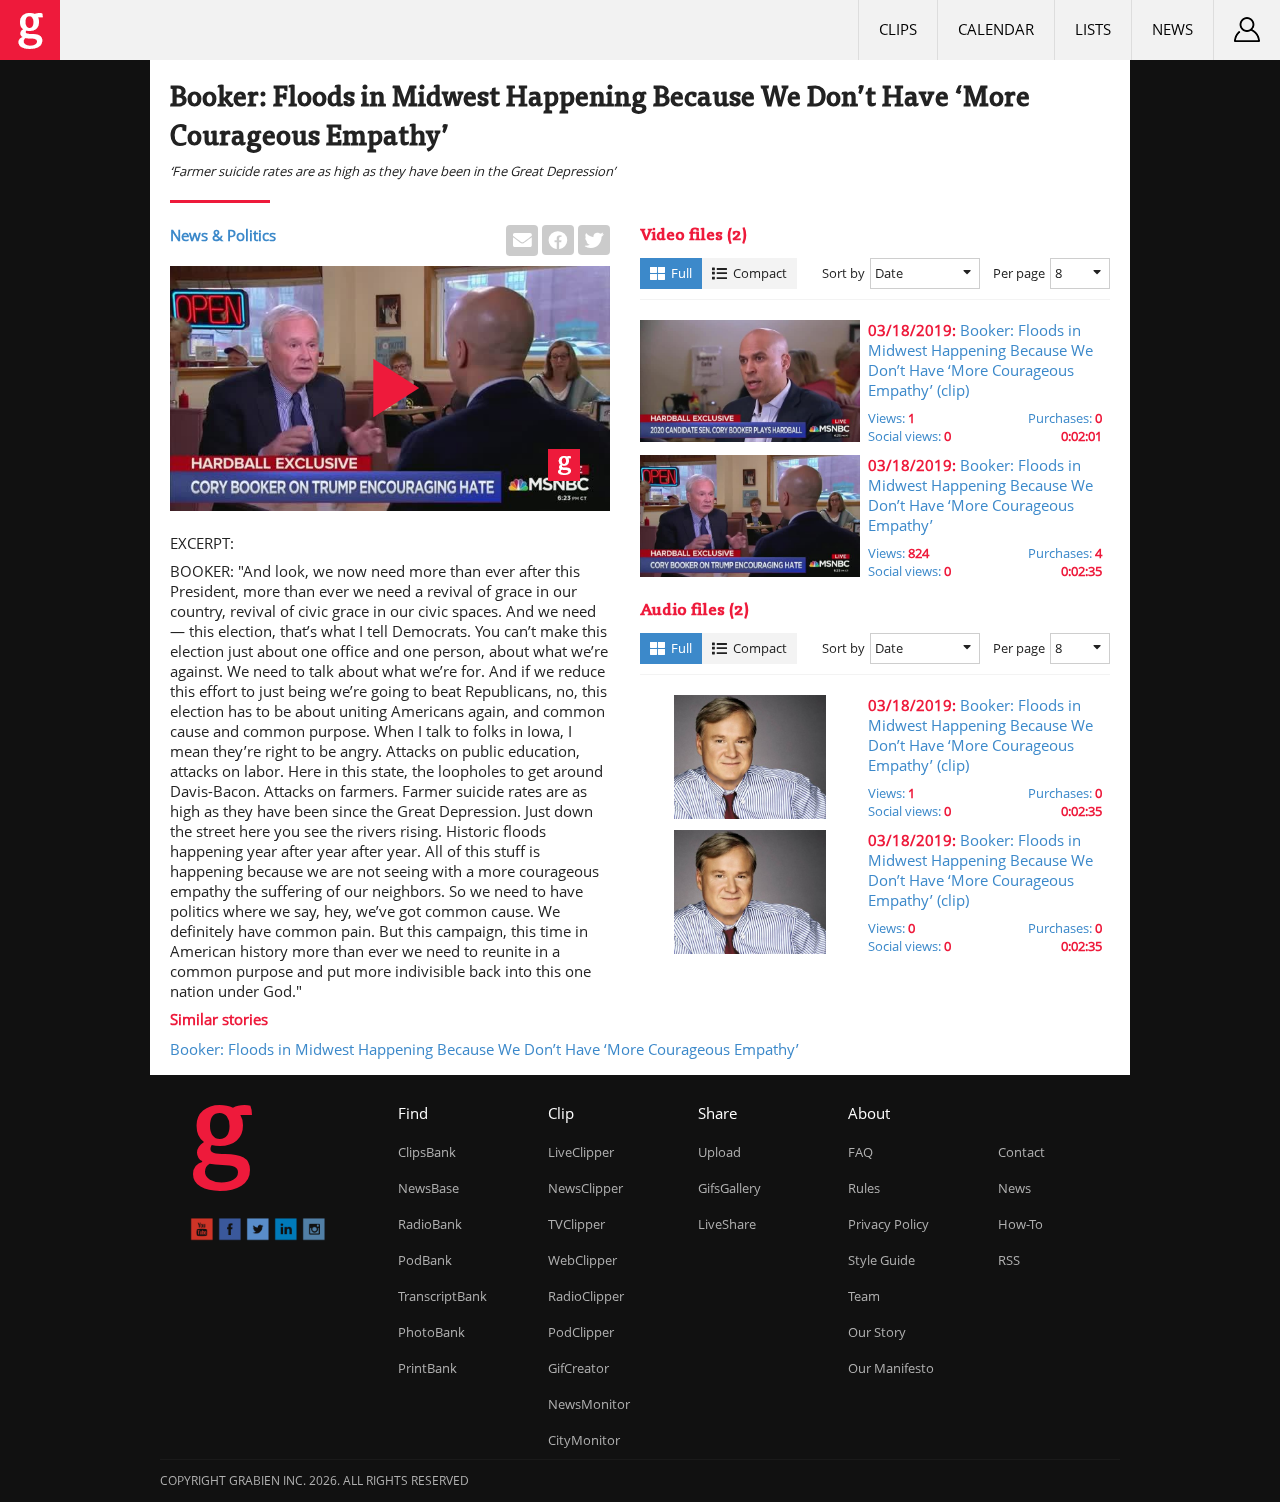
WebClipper (582, 1260)
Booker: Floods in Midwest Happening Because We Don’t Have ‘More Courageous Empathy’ (484, 1049)
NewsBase (428, 1188)
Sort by (843, 273)
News (1172, 29)
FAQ (860, 1152)
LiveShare (727, 1224)
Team (864, 1296)
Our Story (877, 1332)
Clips (898, 29)
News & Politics (223, 235)
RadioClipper (586, 1296)
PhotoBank (431, 1332)
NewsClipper (585, 1188)
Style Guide (881, 1260)
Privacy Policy (888, 1224)
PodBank (425, 1260)
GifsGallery (729, 1188)
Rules (864, 1188)
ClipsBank (427, 1152)
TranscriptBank (442, 1296)
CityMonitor (584, 1440)
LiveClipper (581, 1152)
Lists (1093, 29)
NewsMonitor (589, 1404)
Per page (1019, 273)
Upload (719, 1152)
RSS (1009, 1260)
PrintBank (427, 1368)
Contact (1021, 1152)
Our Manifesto (891, 1368)
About (869, 1113)
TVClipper (576, 1224)
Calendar (996, 29)
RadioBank (430, 1224)
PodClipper (581, 1332)
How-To (1020, 1224)
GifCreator (578, 1368)
